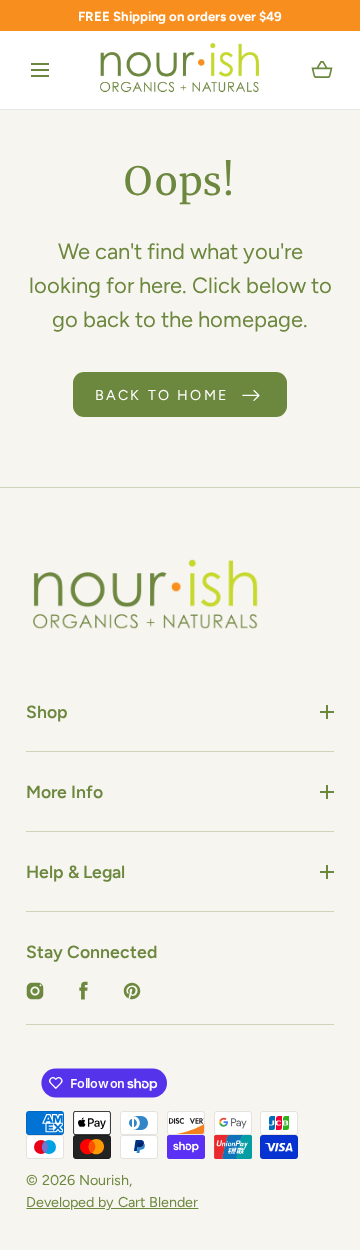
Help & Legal (75, 871)
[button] (40, 71)
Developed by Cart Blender (112, 1202)
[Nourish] (180, 70)
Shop (47, 711)
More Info (64, 791)
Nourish (104, 1180)
